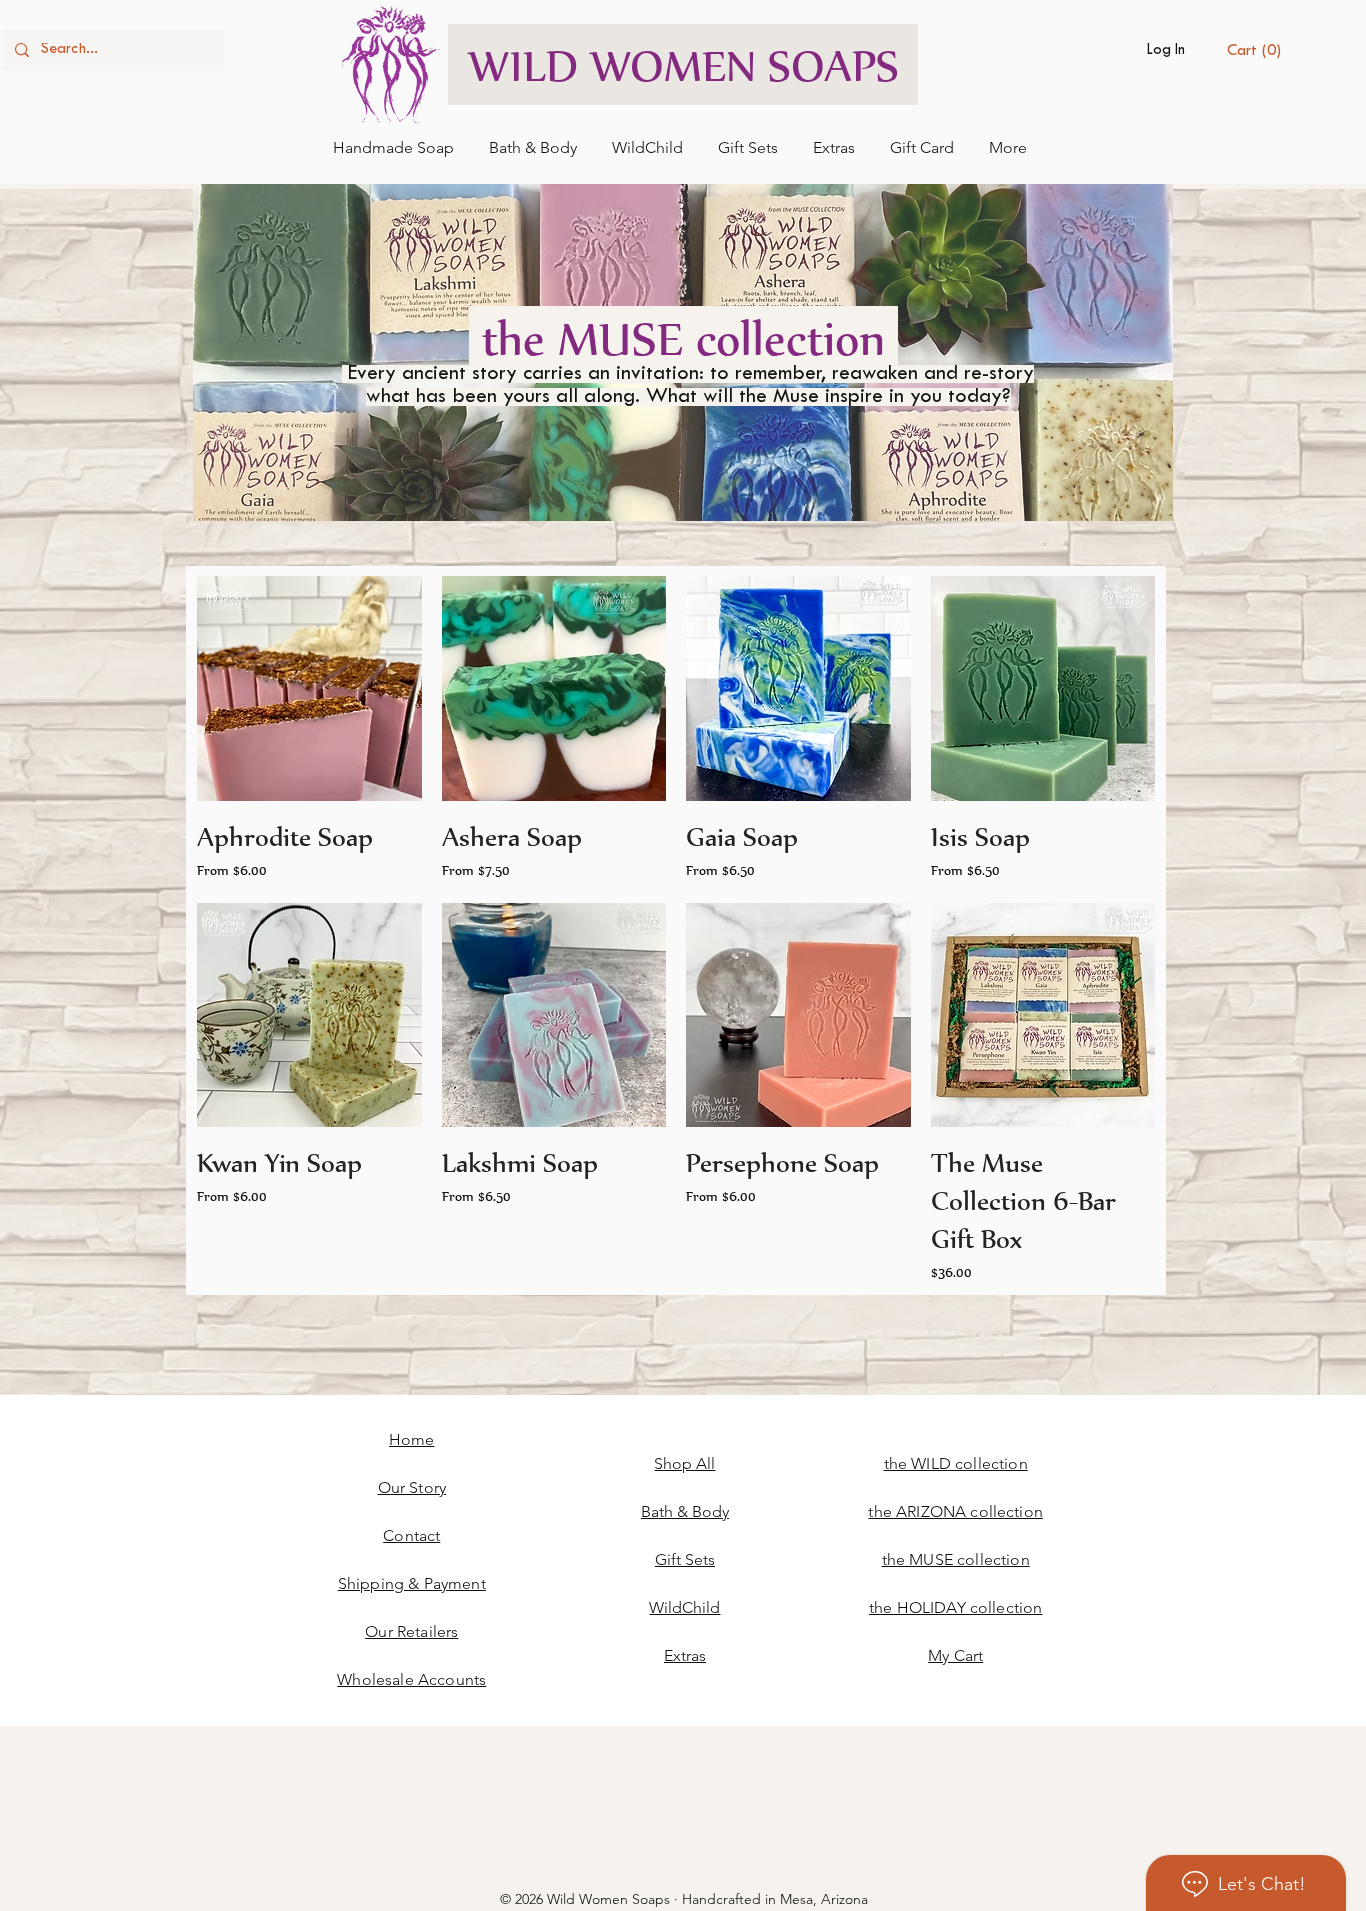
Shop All (684, 1463)
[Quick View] (309, 688)
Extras (685, 1655)
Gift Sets (685, 1559)
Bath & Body (685, 1511)
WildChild (684, 1607)
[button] (1258, 49)
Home (412, 1439)
